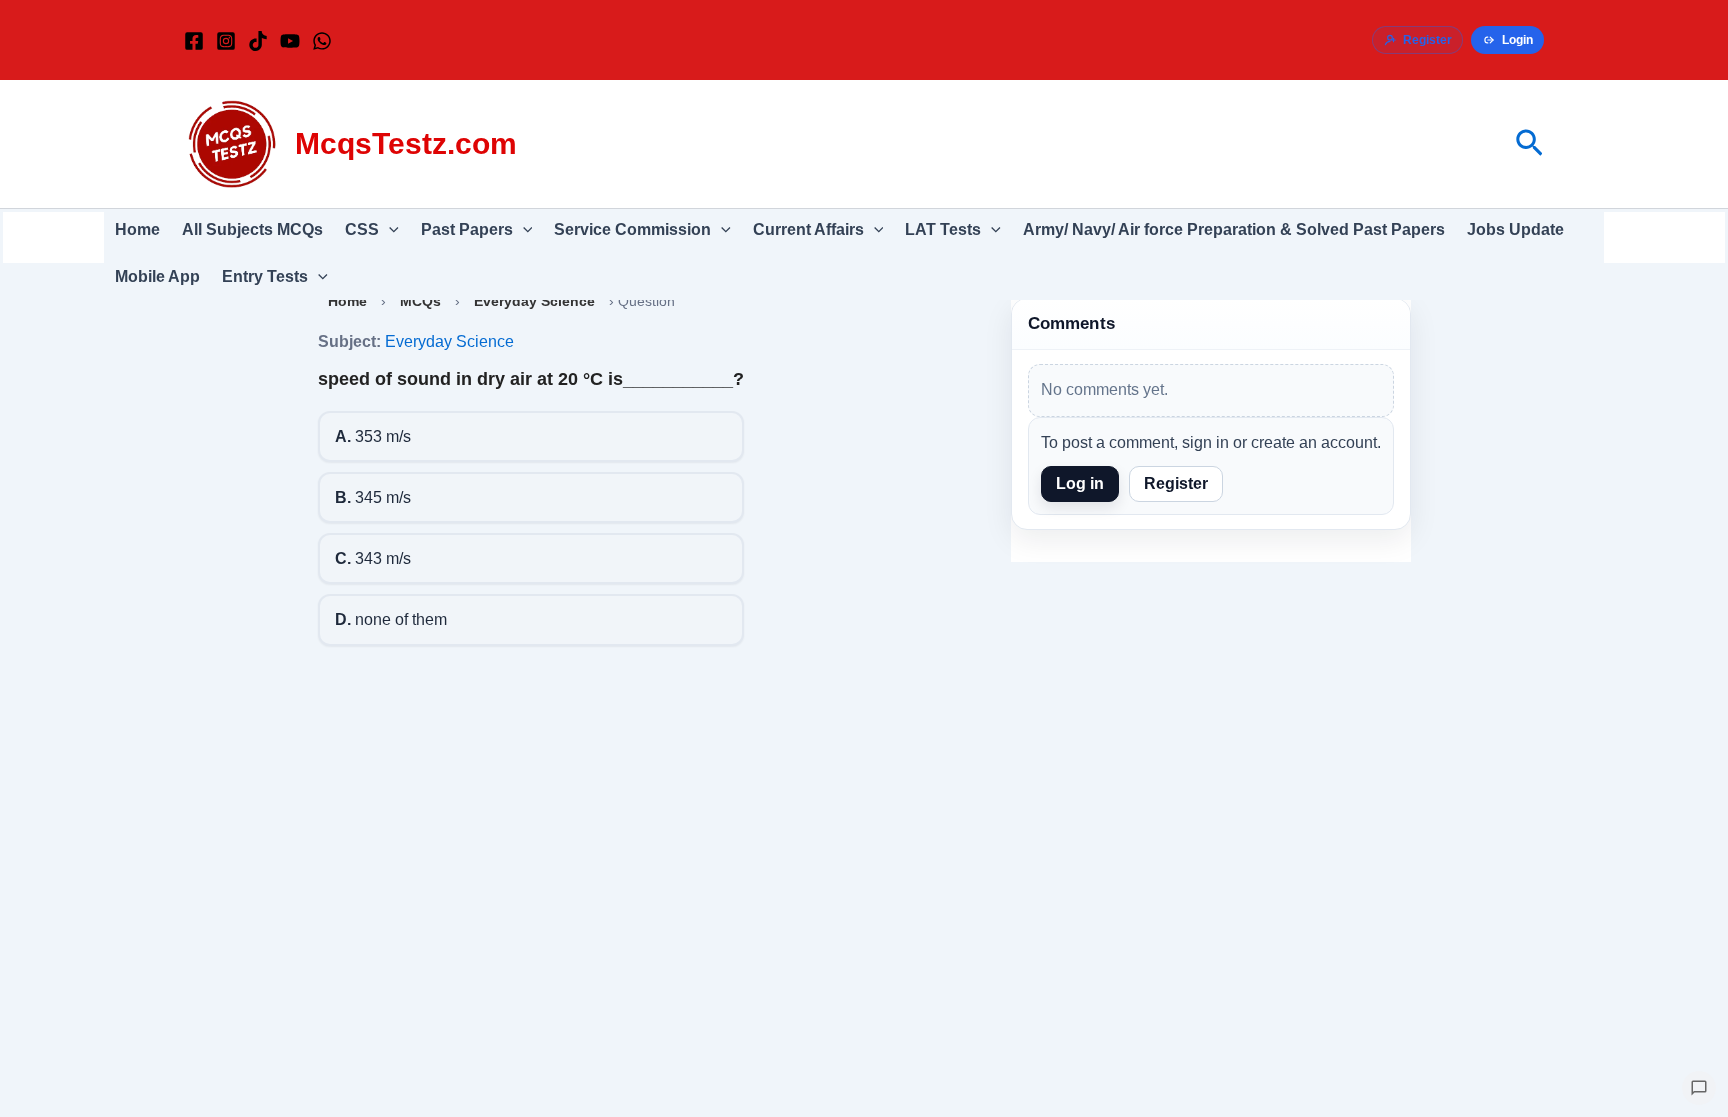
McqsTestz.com (406, 143)
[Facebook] (194, 41)
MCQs (420, 301)
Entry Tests (265, 276)
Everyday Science (534, 301)
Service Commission (632, 229)
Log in (1080, 483)
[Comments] (1699, 1088)
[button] (1529, 144)
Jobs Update (1515, 229)
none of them (391, 619)
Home (137, 229)
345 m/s (373, 497)
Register (1176, 483)
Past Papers (467, 229)
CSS (362, 229)
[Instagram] (226, 41)
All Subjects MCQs (252, 229)
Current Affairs (808, 229)
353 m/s (373, 436)
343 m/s (373, 558)
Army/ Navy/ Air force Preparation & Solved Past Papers (1234, 229)
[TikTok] (258, 41)
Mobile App (157, 276)
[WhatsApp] (322, 41)
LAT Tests (943, 229)
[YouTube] (290, 41)
